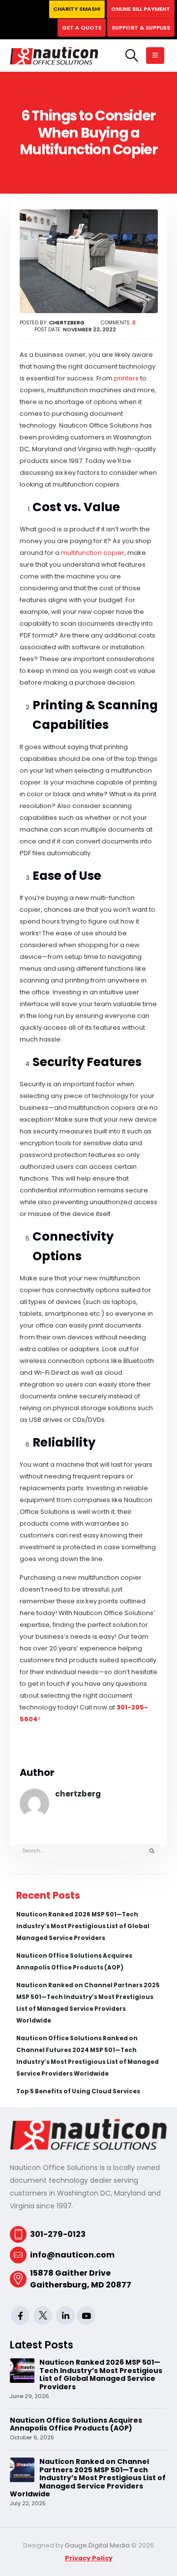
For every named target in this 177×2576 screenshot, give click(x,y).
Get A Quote (82, 28)
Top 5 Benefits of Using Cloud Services (78, 2091)
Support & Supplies (141, 28)
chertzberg (78, 1794)
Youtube (86, 2316)
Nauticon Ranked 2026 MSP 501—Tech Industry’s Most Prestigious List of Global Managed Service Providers (83, 1926)
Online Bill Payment (141, 9)
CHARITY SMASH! (77, 9)
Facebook (20, 2316)
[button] (132, 56)
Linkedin (65, 2316)
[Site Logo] (54, 56)
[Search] (152, 1851)
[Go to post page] (22, 2370)
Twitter (43, 2316)
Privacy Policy (89, 2558)
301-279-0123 (58, 2234)
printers (126, 378)
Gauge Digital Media (97, 2545)
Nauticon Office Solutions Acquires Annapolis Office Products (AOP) (76, 2424)
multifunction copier (93, 553)
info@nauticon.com (72, 2255)
